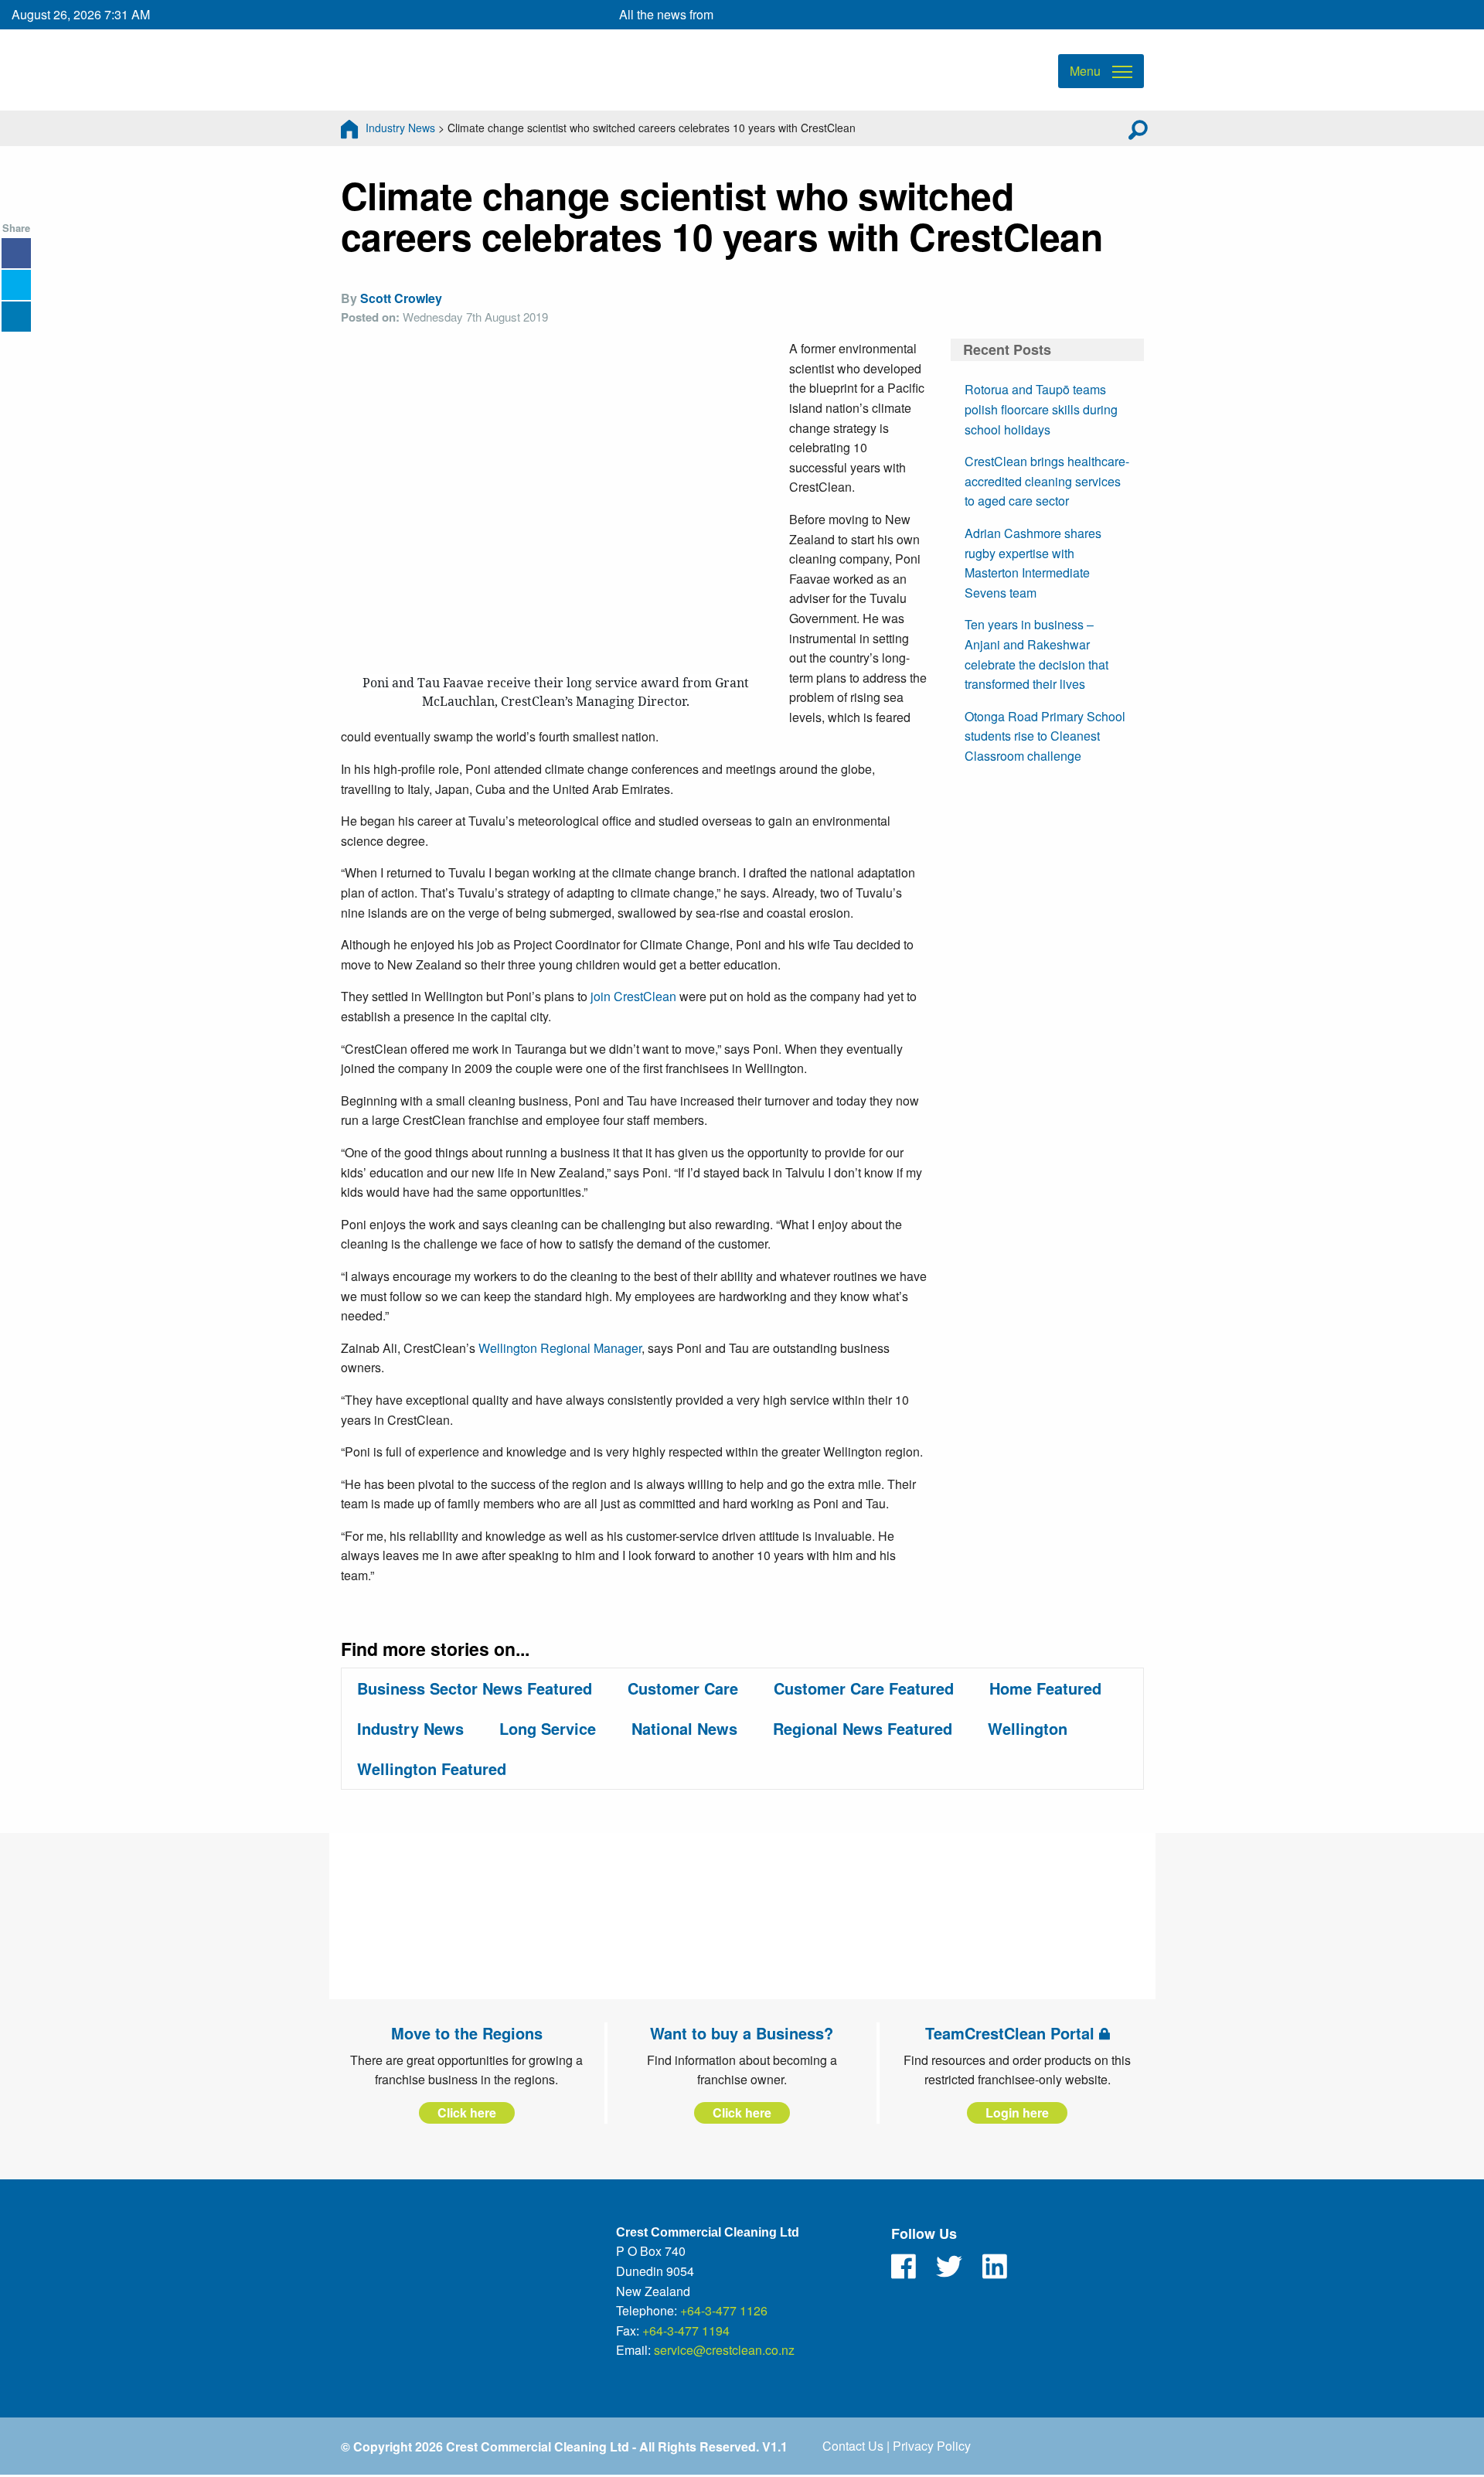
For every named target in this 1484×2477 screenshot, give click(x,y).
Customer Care (683, 1688)
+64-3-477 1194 (686, 2330)
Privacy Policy (932, 2446)
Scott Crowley (401, 298)
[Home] (349, 128)
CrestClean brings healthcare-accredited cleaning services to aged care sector (1047, 481)
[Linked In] (995, 2267)
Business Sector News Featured (475, 1688)
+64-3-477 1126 (724, 2310)
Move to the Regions (467, 2033)
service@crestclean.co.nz (724, 2350)
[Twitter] (949, 2267)
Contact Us (853, 2446)
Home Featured (1045, 1688)
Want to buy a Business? (742, 2033)
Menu (1085, 71)
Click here (467, 2112)
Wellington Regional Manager (560, 1348)
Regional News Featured (863, 1728)
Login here (1017, 2112)
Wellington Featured (432, 1768)
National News (684, 1728)
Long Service (548, 1728)
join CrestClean (633, 996)
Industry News (400, 128)
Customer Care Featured (864, 1688)
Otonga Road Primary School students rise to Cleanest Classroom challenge (1045, 736)
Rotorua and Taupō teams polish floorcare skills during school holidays (1041, 409)
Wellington (1028, 1728)
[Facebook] (904, 2267)
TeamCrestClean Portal (1012, 2033)
